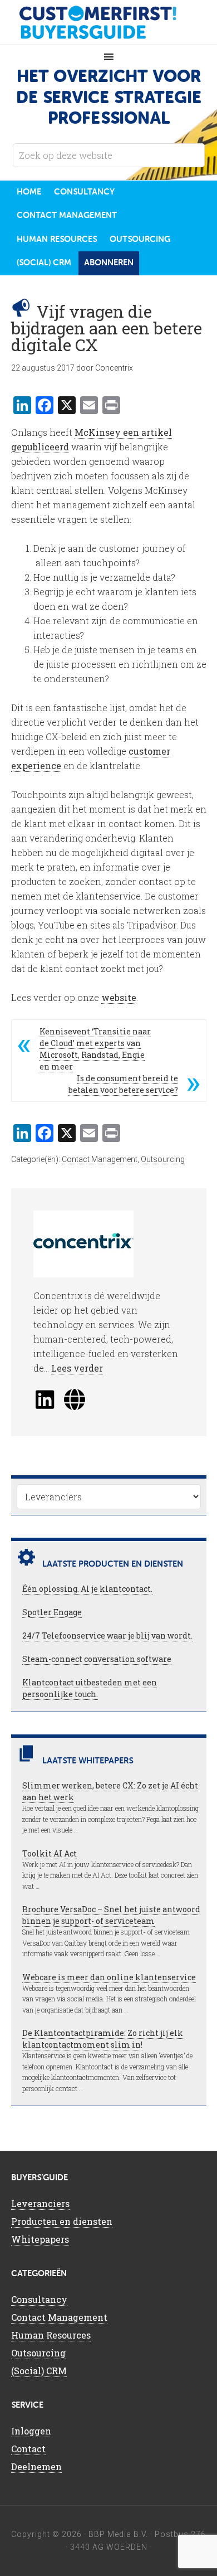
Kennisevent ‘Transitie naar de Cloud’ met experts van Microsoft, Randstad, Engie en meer (95, 1049)
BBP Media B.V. (118, 2534)
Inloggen (31, 2431)
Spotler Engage (52, 1612)
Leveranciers (40, 2203)
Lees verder (77, 1368)
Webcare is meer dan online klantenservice (109, 1977)
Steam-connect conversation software (97, 1659)
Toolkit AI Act (50, 1853)
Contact (28, 2449)
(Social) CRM (39, 2371)
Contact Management (100, 1159)
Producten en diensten (62, 2221)
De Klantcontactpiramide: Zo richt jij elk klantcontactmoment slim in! (103, 2039)
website (119, 997)
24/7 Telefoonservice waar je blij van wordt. (107, 1635)
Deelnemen (36, 2466)
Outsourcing (163, 1159)
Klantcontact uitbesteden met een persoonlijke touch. (90, 1688)
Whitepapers (40, 2239)
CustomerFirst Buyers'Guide (108, 22)
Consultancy (39, 2299)
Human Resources (51, 2335)
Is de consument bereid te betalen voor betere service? (123, 1084)
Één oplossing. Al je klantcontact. (87, 1589)
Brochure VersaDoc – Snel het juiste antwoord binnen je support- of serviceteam (111, 1915)
